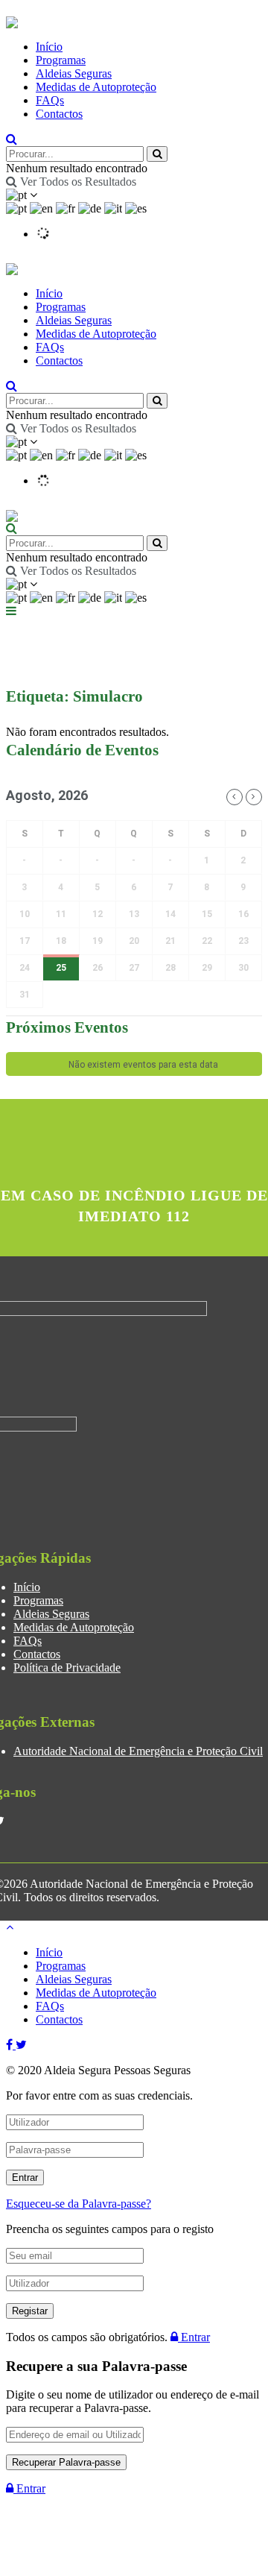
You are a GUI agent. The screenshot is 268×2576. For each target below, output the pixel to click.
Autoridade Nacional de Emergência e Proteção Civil (138, 1751)
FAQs (50, 100)
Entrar (194, 2337)
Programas (61, 60)
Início (49, 47)
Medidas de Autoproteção (96, 87)
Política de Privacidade (67, 1668)
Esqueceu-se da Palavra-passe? (79, 2204)
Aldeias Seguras (74, 73)
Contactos (59, 114)
